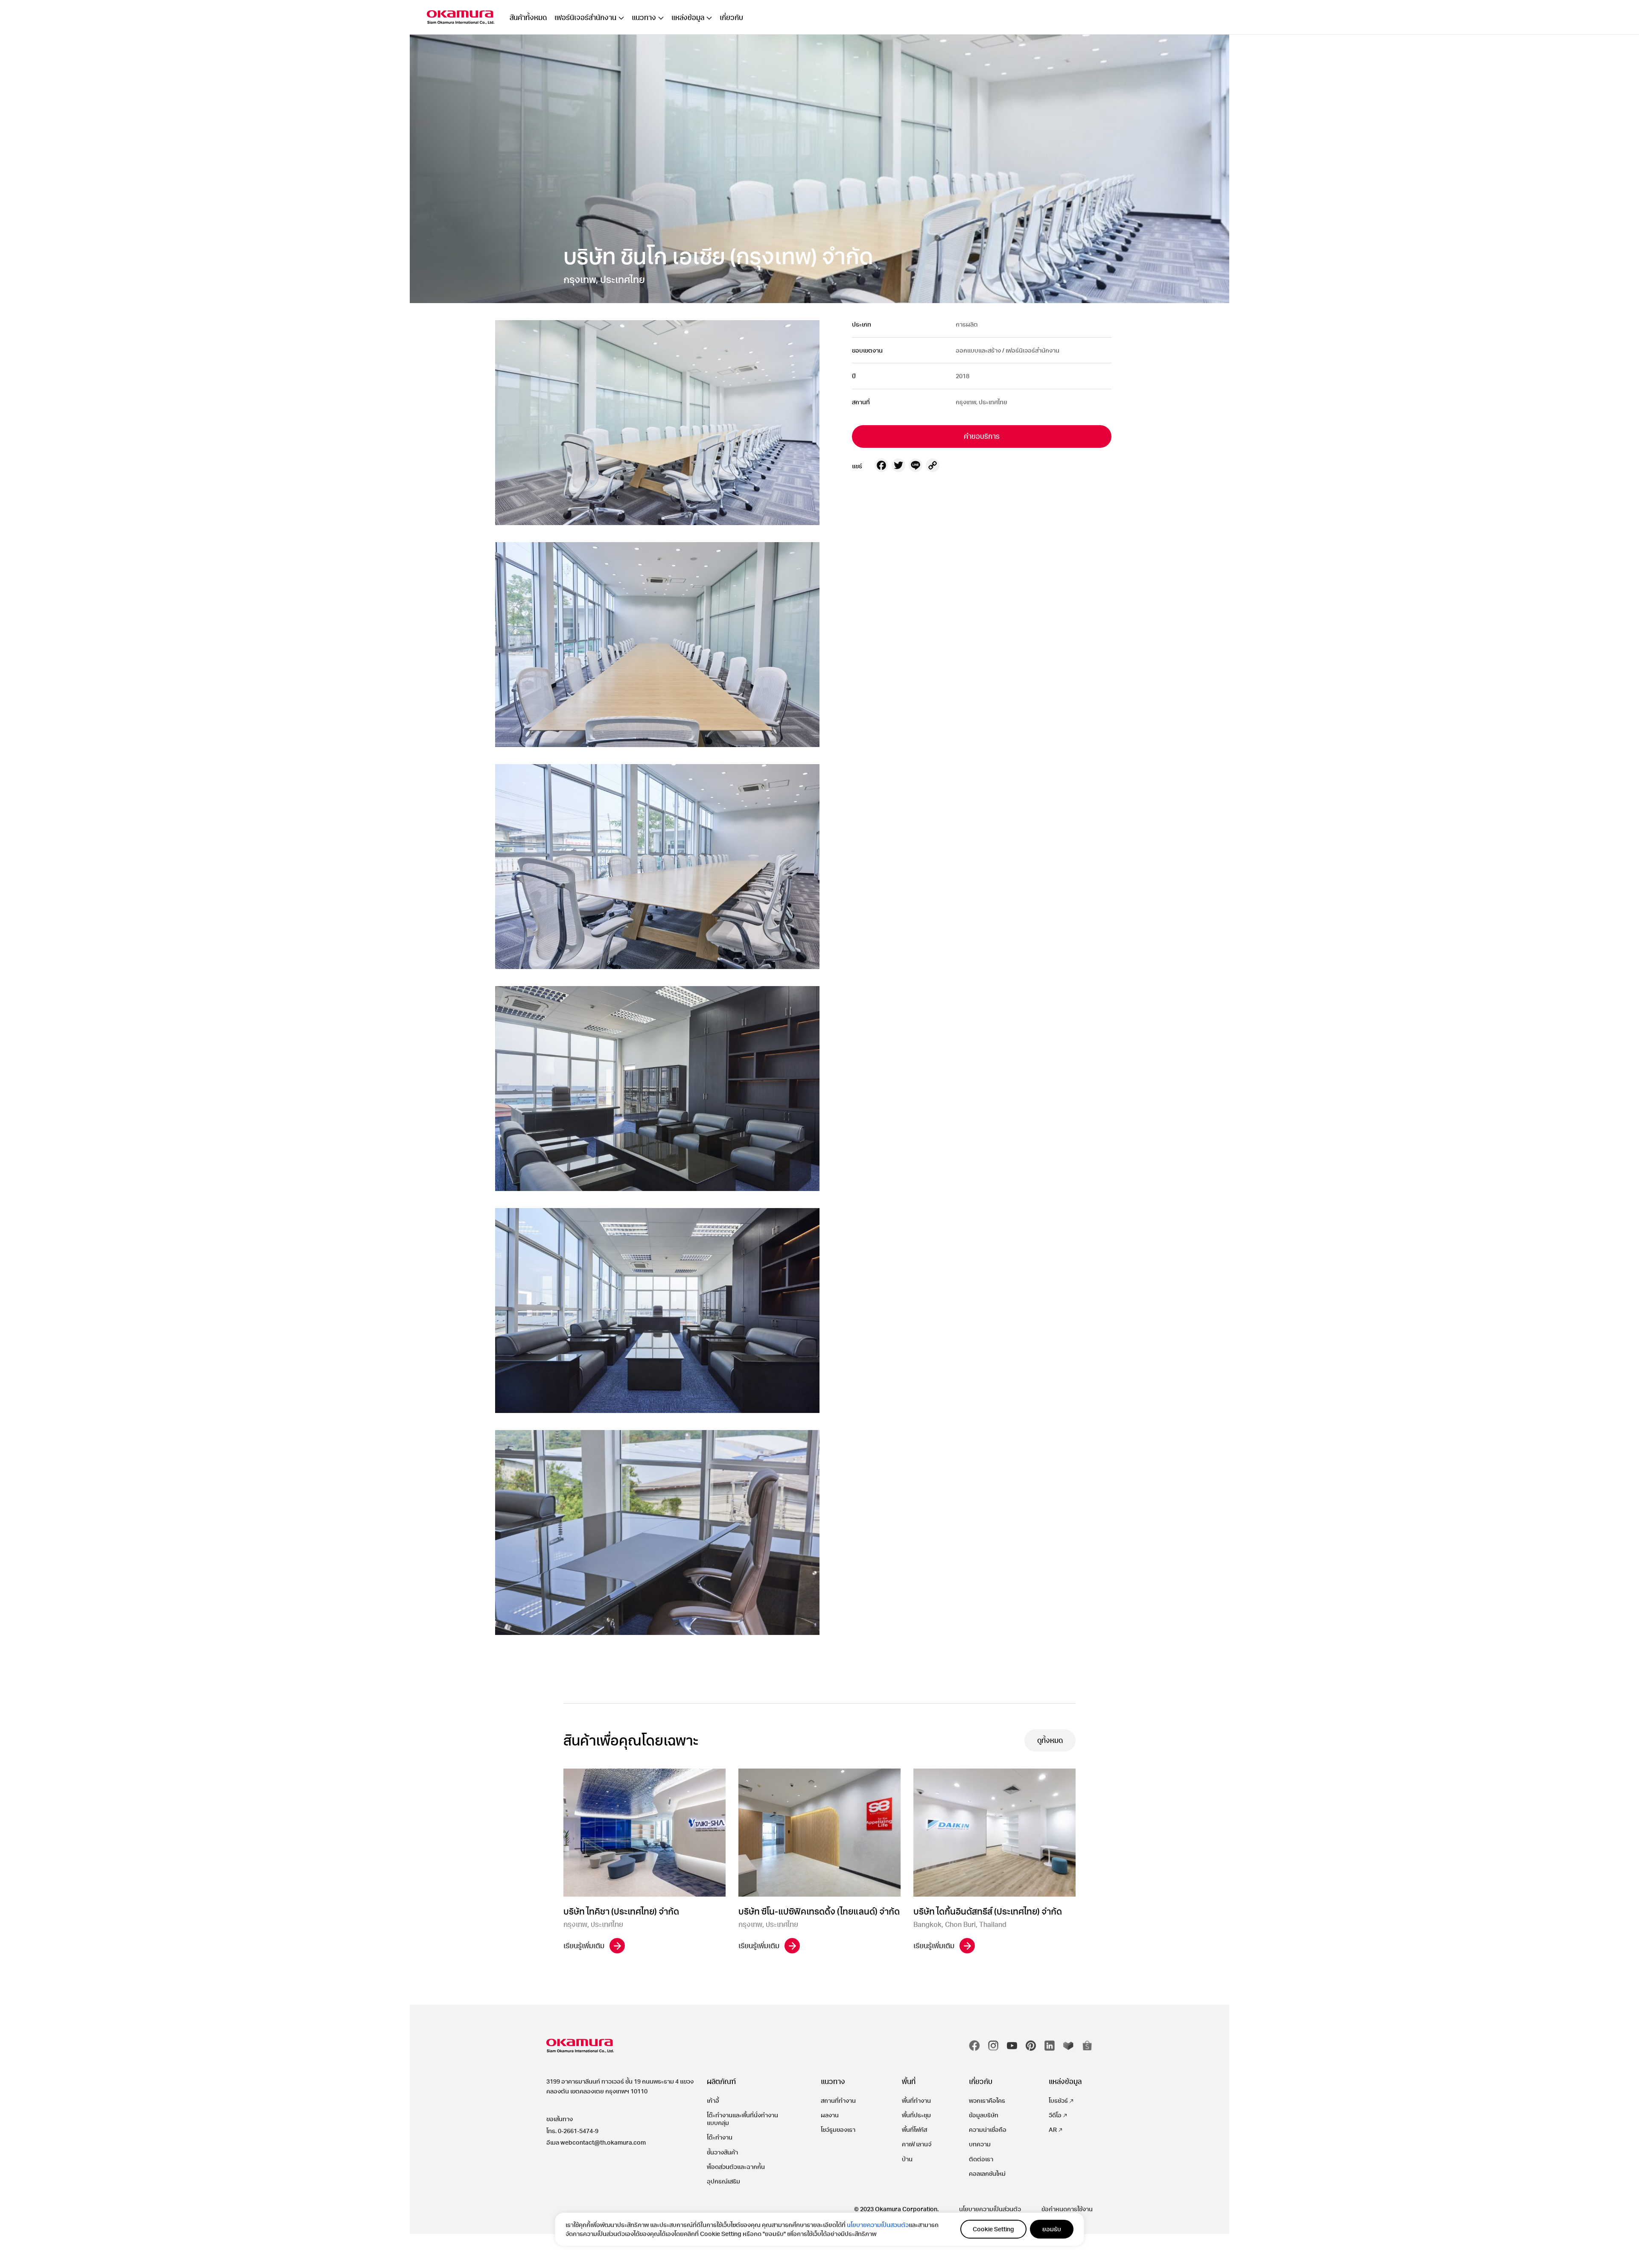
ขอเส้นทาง (560, 2119)
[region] (819, 2229)
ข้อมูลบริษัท (984, 2115)
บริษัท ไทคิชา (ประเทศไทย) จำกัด (621, 1911)
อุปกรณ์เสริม (723, 2181)
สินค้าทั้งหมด (528, 18)
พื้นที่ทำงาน (916, 2100)
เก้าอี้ (713, 2100)
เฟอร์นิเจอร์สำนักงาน (585, 18)
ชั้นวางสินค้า (722, 2152)
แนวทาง (644, 18)
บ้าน (907, 2159)
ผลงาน (830, 2115)
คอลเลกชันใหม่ (987, 2173)
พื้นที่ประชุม (916, 2115)
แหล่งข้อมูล (688, 18)
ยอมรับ (1052, 2229)
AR (1053, 2129)
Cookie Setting (993, 2229)
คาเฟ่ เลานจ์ (917, 2144)
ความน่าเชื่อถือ (988, 2129)
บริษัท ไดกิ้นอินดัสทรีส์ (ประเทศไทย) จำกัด (988, 1911)
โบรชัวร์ (1058, 2100)
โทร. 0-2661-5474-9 (572, 2131)
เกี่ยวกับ (731, 18)
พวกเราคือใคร (987, 2100)
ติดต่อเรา (981, 2159)
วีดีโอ (1055, 2115)
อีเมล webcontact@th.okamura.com (596, 2142)
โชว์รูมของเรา (838, 2129)
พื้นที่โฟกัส (914, 2129)
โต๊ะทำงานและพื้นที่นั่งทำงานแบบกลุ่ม (742, 2119)
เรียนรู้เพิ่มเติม (584, 1945)
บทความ (980, 2144)
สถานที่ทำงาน (838, 2100)
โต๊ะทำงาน (720, 2137)
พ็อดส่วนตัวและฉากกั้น (736, 2167)
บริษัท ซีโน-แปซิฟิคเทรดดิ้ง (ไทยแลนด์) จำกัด (819, 1911)
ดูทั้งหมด (1050, 1740)
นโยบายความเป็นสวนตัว (878, 2225)
